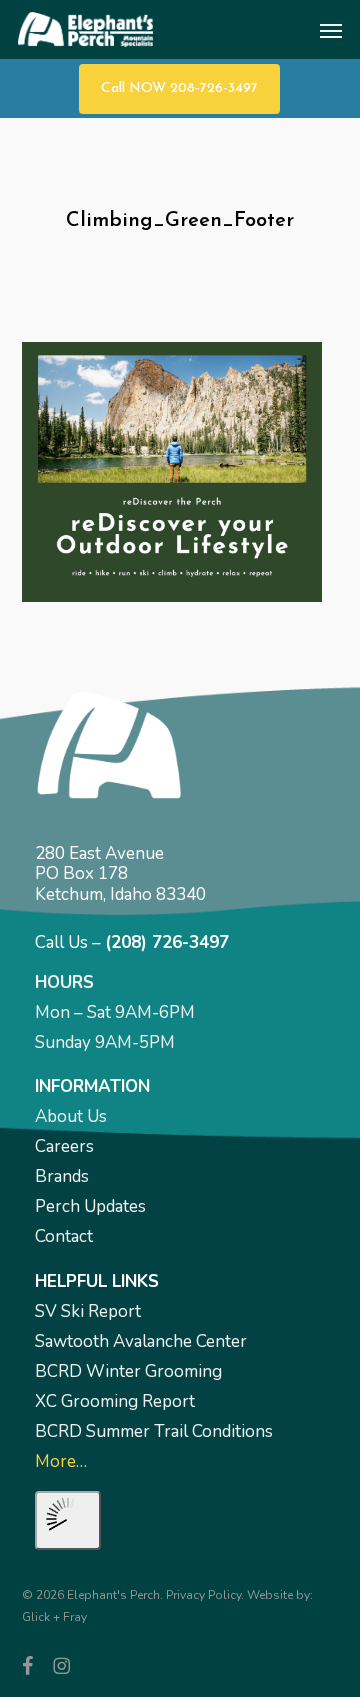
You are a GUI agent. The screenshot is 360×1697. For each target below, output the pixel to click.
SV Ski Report (88, 1311)
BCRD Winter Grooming (128, 1371)
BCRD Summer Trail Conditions (154, 1431)
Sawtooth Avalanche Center (141, 1341)
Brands (62, 1176)
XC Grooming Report (115, 1401)
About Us (71, 1116)
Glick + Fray (54, 1617)
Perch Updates (90, 1206)
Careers (64, 1146)
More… (61, 1461)
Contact (64, 1236)
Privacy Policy (203, 1595)
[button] (331, 30)
